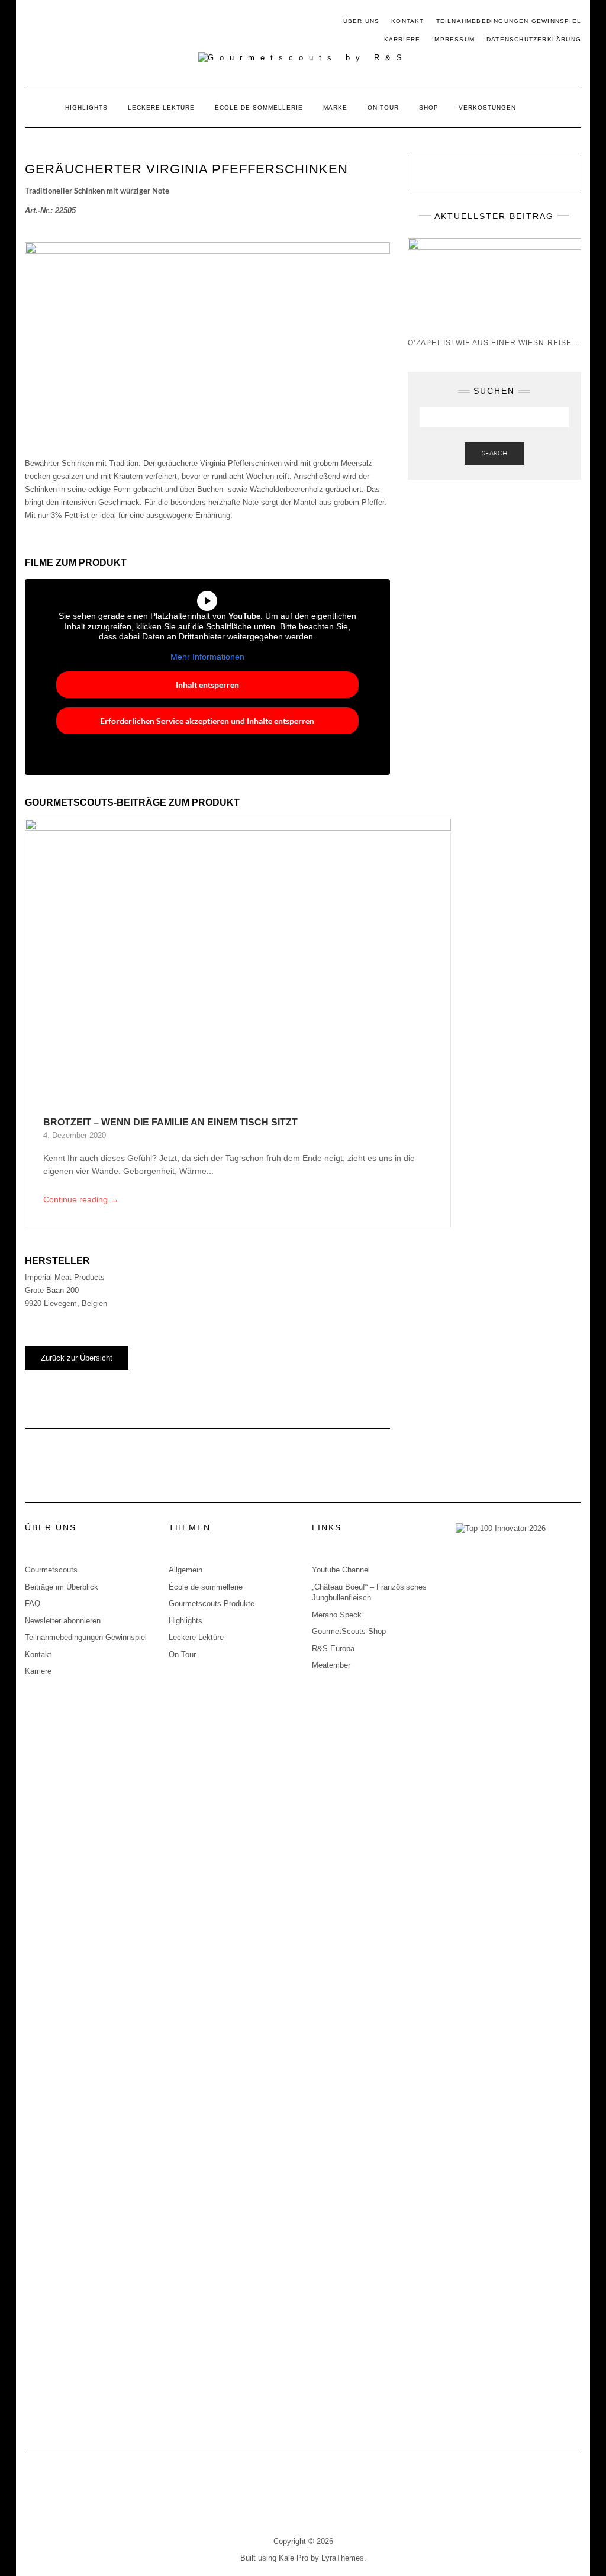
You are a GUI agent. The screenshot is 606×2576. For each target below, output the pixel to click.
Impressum (453, 39)
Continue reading (81, 1199)
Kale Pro (294, 2558)
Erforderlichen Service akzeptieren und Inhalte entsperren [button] (207, 721)
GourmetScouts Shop (349, 1631)
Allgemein (186, 1570)
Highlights (86, 107)
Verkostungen (487, 107)
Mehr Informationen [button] (207, 657)
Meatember (331, 1665)
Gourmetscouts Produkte (212, 1604)
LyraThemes (343, 2558)
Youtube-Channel (84, 22)
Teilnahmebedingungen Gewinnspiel (509, 21)
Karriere (402, 39)
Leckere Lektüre (161, 107)
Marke (335, 107)
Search (494, 453)
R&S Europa (333, 1649)
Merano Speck (337, 1615)
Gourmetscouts (51, 1570)
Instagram (49, 22)
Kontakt (407, 21)
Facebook (32, 22)
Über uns (362, 21)
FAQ (33, 1604)
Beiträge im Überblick (62, 1587)
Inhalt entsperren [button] (207, 685)
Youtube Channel (341, 1570)
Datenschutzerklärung (534, 39)
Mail (67, 22)
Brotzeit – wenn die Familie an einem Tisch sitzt (170, 1122)
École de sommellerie (259, 107)
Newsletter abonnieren (63, 1621)
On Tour (383, 107)
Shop (429, 107)
